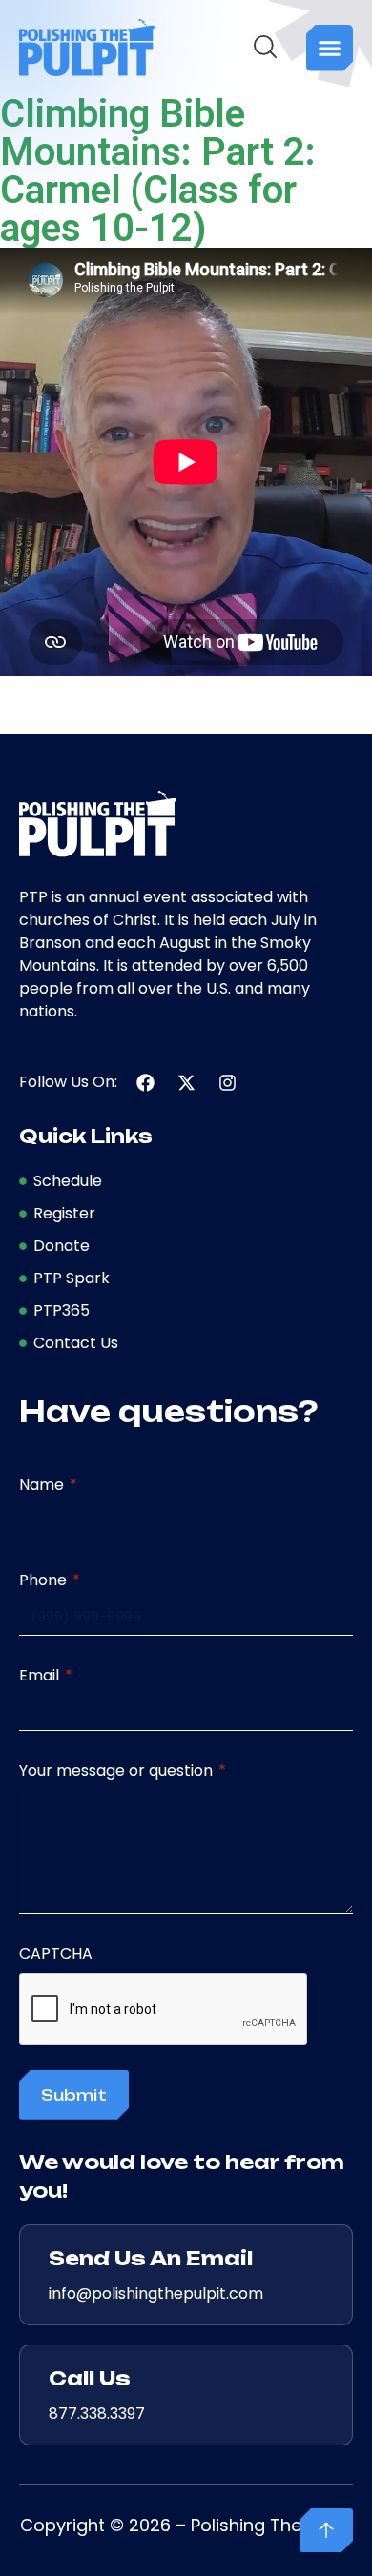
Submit (74, 2095)
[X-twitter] (186, 1083)
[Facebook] (145, 1083)
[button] (330, 48)
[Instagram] (227, 1083)
